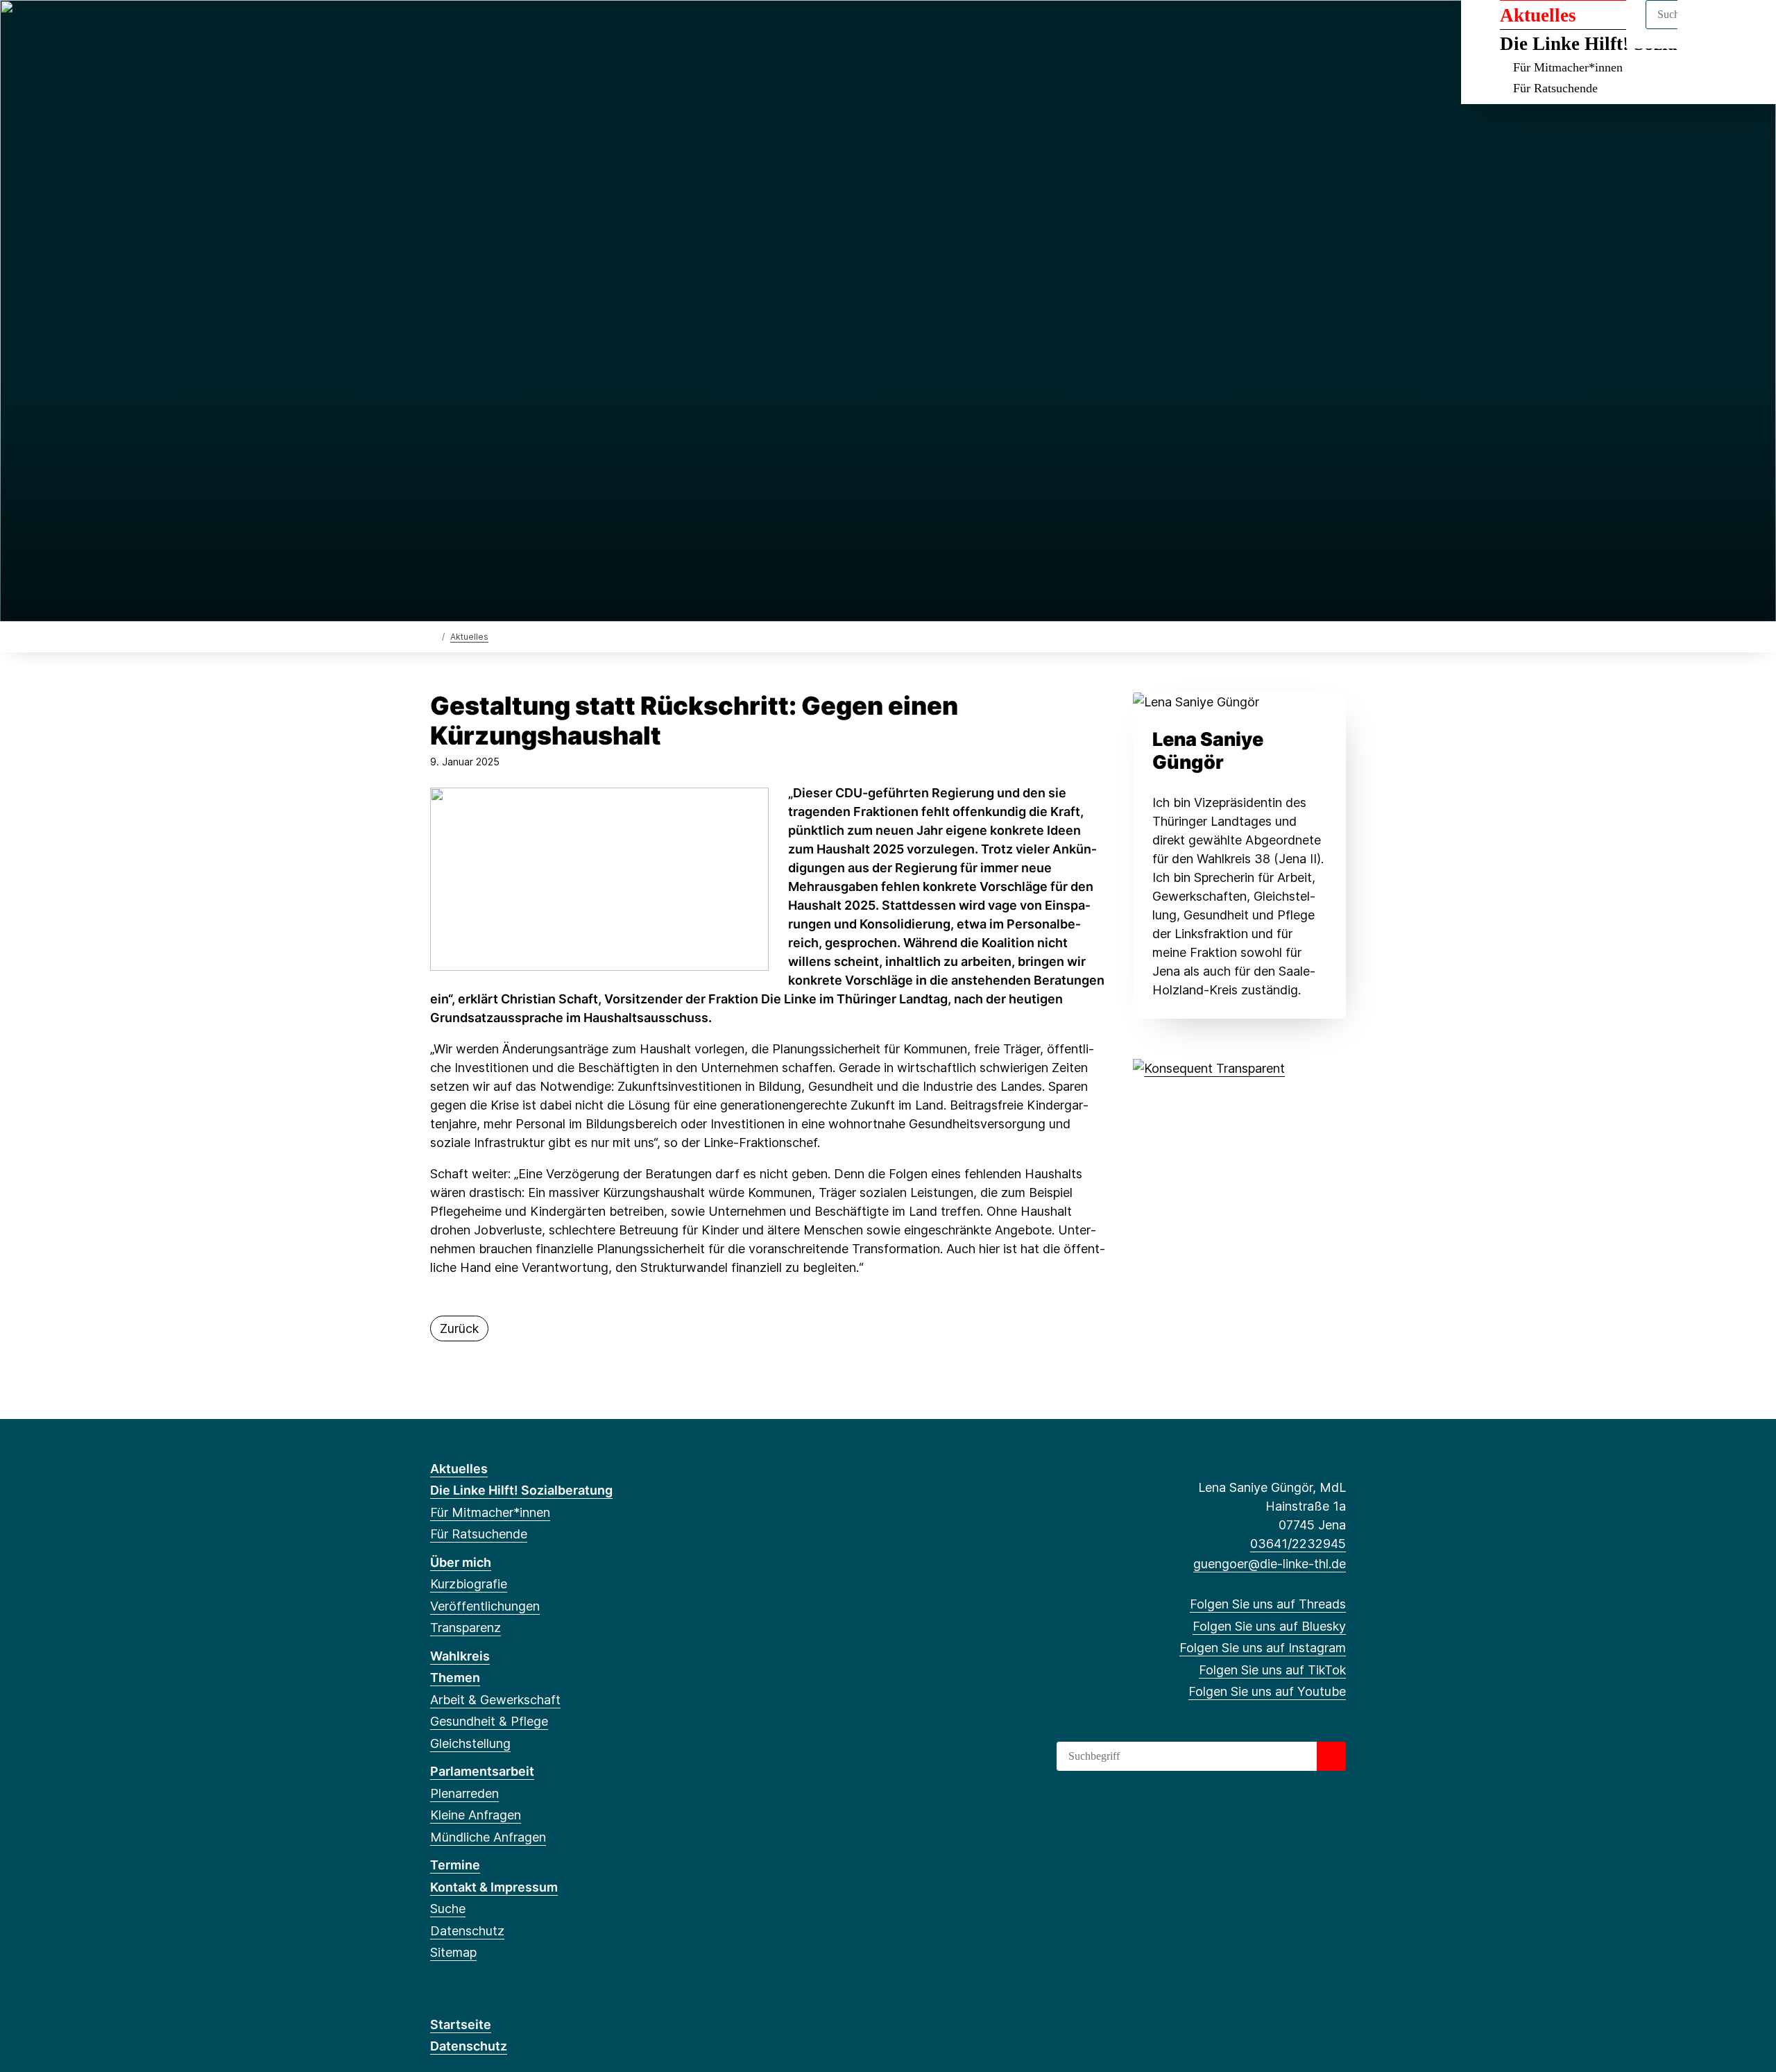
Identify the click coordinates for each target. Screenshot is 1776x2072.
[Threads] (437, 29)
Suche (448, 1909)
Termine (455, 1865)
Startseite (461, 2024)
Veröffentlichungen (485, 1606)
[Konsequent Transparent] (1209, 1067)
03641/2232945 (1298, 1544)
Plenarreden (464, 1793)
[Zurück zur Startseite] (433, 636)
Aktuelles (469, 637)
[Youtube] (529, 29)
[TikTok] (506, 29)
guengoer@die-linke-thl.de (1270, 1564)
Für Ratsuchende (1555, 88)
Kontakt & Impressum (494, 1887)
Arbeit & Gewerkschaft (495, 1700)
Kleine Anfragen (476, 1815)
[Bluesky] (460, 29)
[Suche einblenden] (1706, 29)
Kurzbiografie (469, 1584)
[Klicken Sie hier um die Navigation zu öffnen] (1747, 29)
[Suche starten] (1331, 1756)
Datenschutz (467, 1931)
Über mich (461, 1562)
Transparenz (466, 1628)
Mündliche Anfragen (488, 1837)
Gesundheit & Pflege (489, 1721)
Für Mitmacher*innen (1568, 67)
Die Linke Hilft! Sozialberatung (521, 1490)
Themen (455, 1678)
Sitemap (453, 1952)
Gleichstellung (470, 1743)
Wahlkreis (460, 1656)
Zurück (459, 1328)
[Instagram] (483, 29)
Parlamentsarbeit (482, 1771)
